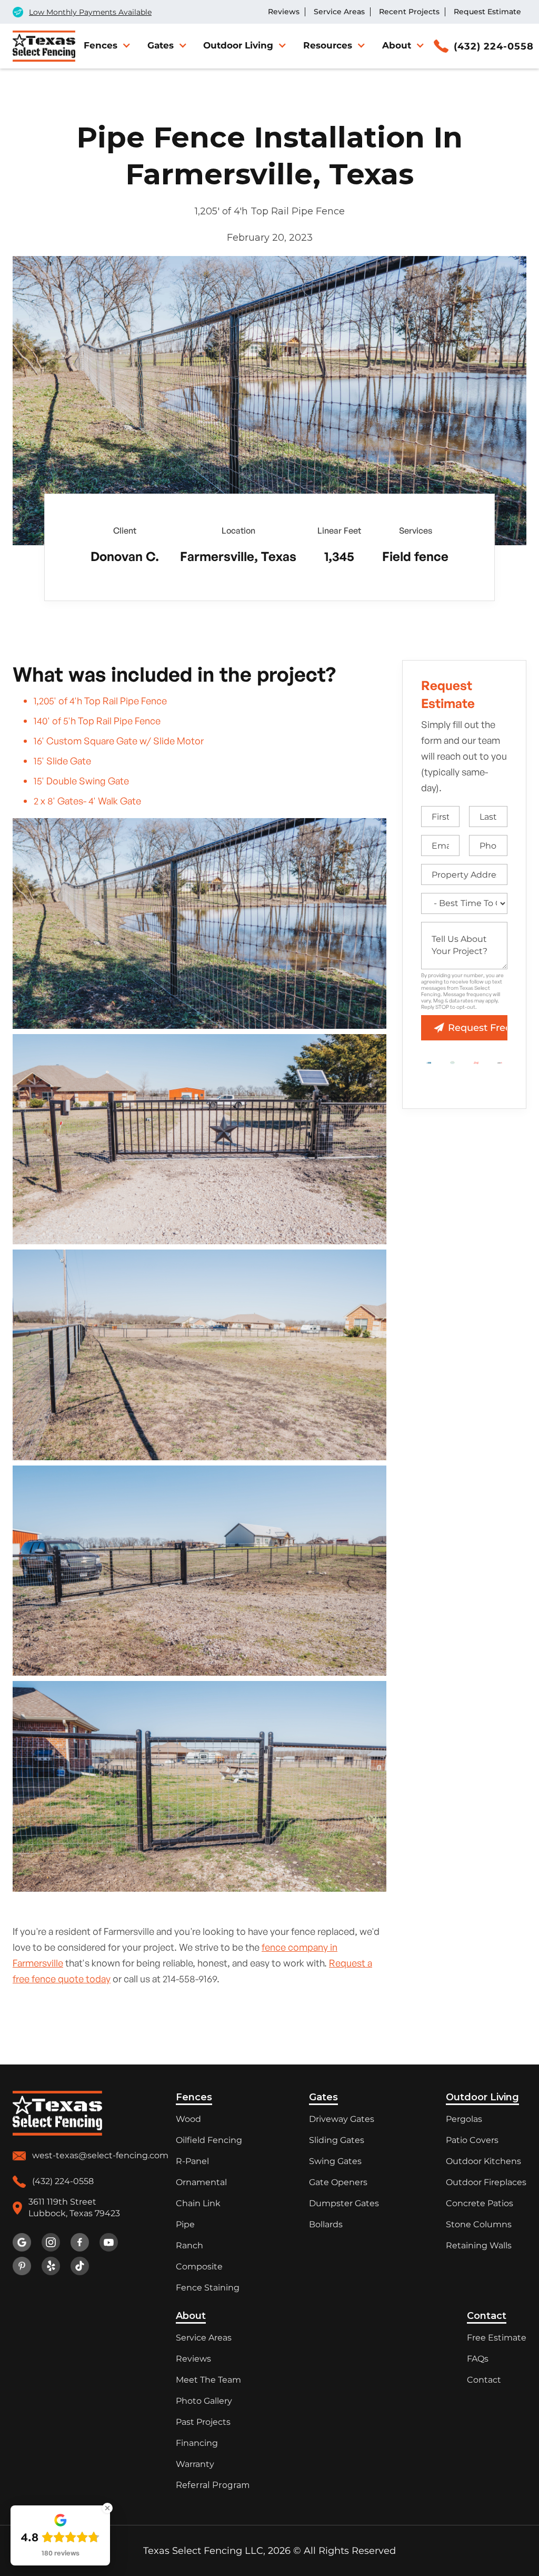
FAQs (478, 2359)
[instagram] (51, 2242)
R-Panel (192, 2161)
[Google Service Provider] (452, 1061)
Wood (188, 2119)
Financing (197, 2443)
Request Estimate (487, 12)
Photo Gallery (204, 2401)
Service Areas (339, 12)
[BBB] (429, 1061)
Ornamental (201, 2182)
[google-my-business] (22, 2242)
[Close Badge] (107, 2508)
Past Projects (203, 2422)
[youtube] (109, 2242)
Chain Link (198, 2203)
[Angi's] (476, 1061)
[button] (106, 45)
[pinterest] (22, 2266)
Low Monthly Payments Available (90, 12)
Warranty (195, 2464)
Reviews (284, 12)
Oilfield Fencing (209, 2140)
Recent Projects (409, 12)
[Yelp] (500, 1061)
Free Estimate (497, 2338)
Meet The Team (208, 2380)
